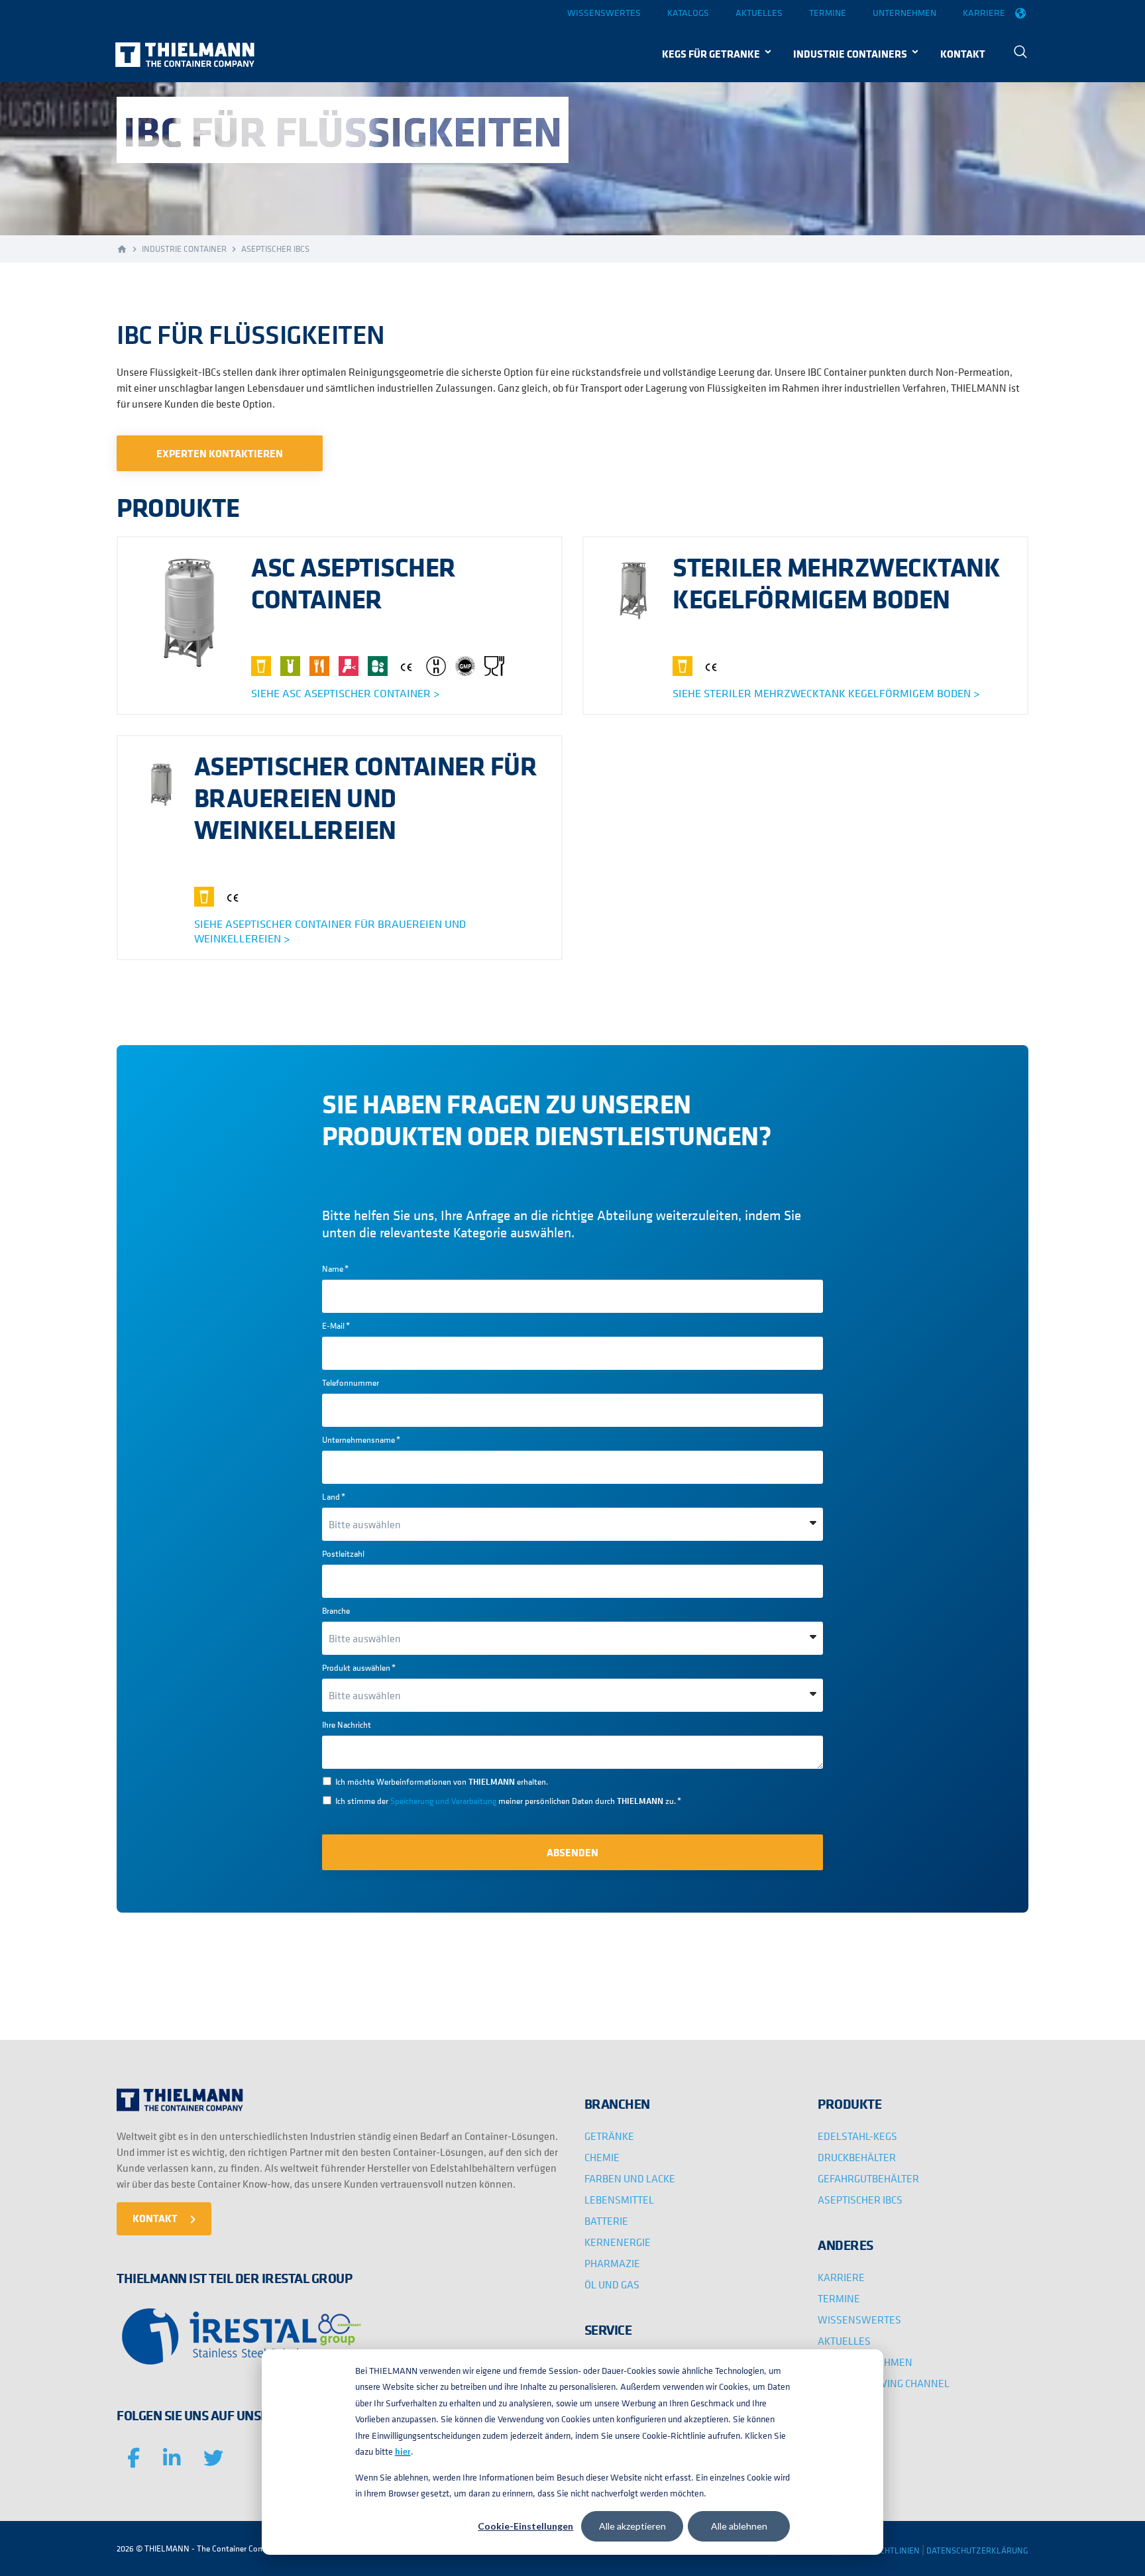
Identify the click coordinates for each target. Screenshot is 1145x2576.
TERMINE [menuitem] (839, 2298)
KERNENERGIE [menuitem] (618, 2242)
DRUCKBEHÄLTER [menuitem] (857, 2157)
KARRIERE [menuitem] (841, 2277)
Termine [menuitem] (828, 13)
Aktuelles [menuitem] (759, 13)
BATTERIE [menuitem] (606, 2221)
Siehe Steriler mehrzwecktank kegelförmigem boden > (826, 693)
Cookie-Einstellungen (525, 2526)
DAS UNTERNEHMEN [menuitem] (865, 2362)
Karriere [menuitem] (984, 13)
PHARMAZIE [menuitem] (612, 2263)
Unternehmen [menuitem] (904, 13)
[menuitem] (1020, 53)
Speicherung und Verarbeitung (443, 1801)
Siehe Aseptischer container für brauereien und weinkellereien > (330, 931)
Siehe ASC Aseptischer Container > (345, 693)
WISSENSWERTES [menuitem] (859, 2320)
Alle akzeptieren (632, 2526)
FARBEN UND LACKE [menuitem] (630, 2178)
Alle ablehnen (739, 2526)
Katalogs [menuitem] (688, 13)
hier (403, 2451)
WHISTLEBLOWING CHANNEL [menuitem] (884, 2383)
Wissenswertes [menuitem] (604, 13)
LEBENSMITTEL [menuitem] (619, 2200)
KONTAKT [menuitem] (963, 54)
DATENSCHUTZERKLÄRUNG (977, 2550)
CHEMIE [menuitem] (602, 2157)
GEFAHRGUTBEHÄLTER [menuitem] (868, 2178)
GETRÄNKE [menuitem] (609, 2136)
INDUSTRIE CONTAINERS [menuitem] (850, 54)
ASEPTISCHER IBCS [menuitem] (860, 2200)
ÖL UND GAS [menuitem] (612, 2284)
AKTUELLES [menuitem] (844, 2341)
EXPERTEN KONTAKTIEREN (220, 453)
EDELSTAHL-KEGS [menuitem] (857, 2136)
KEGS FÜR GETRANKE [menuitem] (711, 54)
